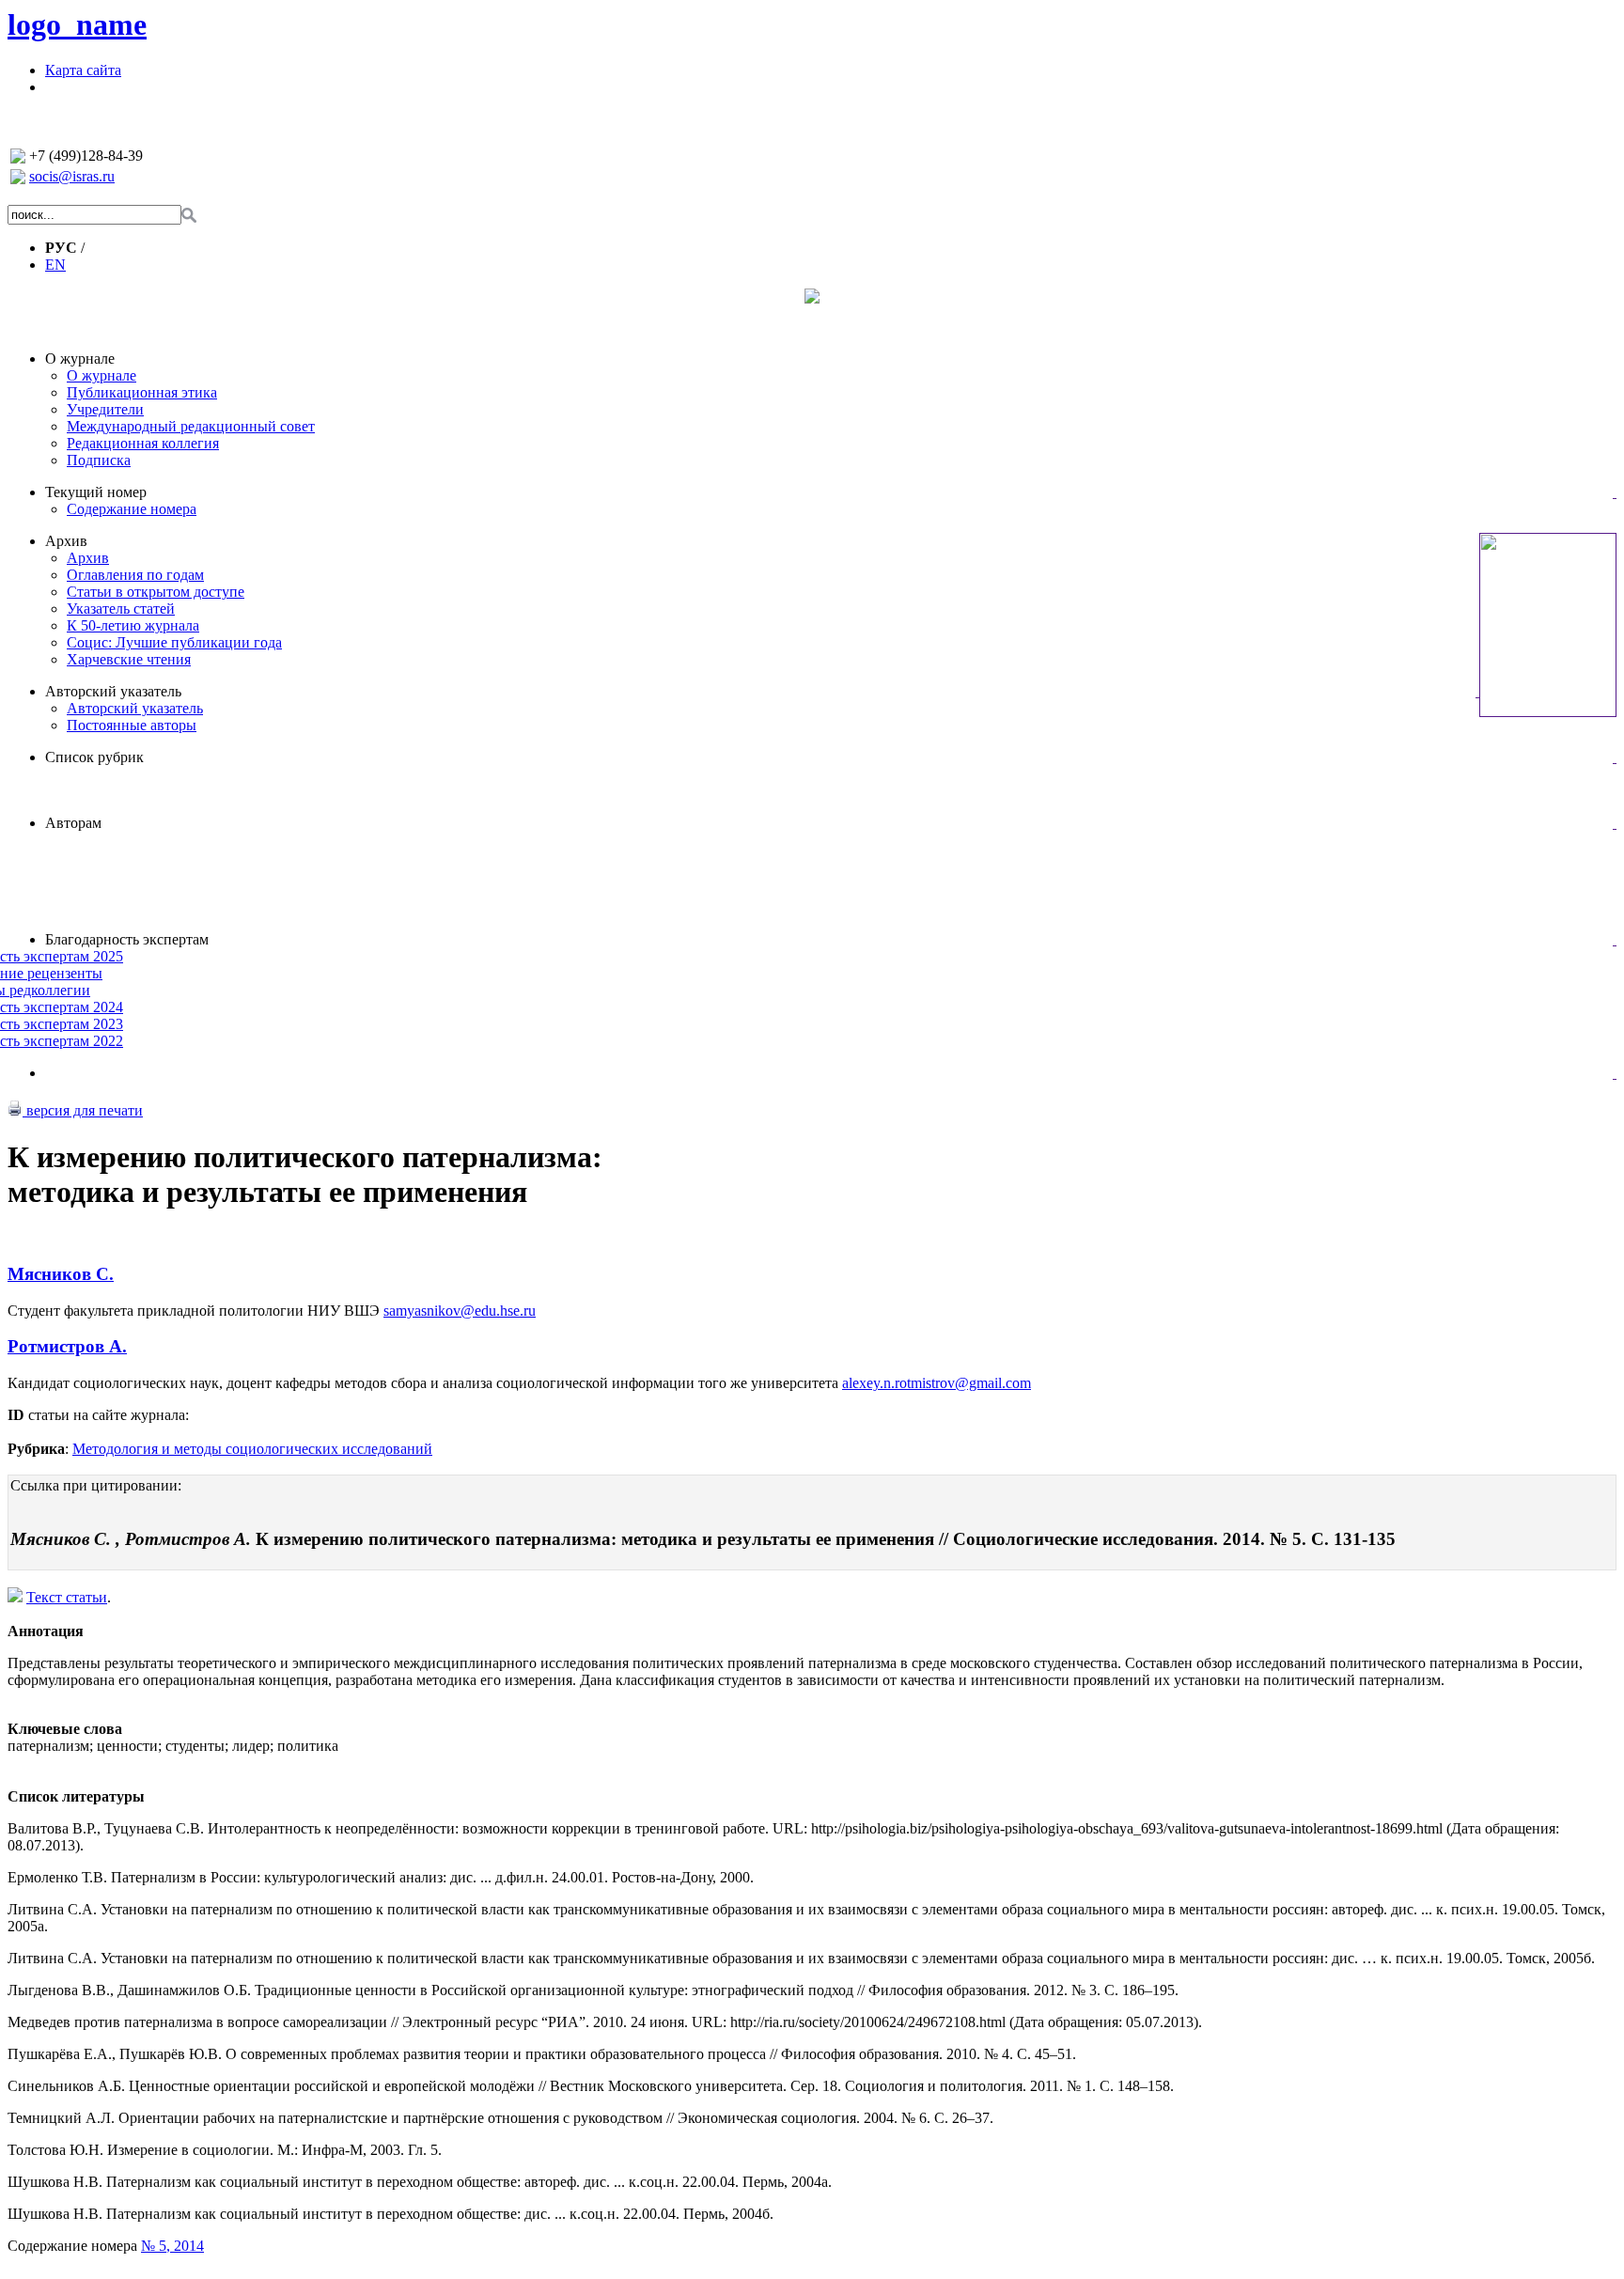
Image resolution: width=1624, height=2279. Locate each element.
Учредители (105, 409)
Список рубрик (94, 757)
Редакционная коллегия (143, 443)
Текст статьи (67, 1597)
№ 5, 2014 (172, 2246)
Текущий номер (96, 492)
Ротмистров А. (67, 1346)
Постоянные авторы (132, 725)
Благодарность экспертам (127, 939)
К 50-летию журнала (133, 625)
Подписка (99, 460)
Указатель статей (121, 609)
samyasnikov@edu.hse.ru (460, 1311)
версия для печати (83, 1110)
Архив (66, 541)
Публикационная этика (142, 392)
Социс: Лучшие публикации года (174, 642)
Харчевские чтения (129, 659)
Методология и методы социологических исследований (252, 1449)
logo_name (77, 24)
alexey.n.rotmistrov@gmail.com (937, 1383)
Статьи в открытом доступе (156, 592)
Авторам (73, 823)
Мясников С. (61, 1274)
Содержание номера (132, 509)
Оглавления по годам (135, 575)
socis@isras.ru (72, 176)
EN (55, 265)
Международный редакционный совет (191, 426)
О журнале (80, 359)
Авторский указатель (113, 691)
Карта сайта (83, 70)
